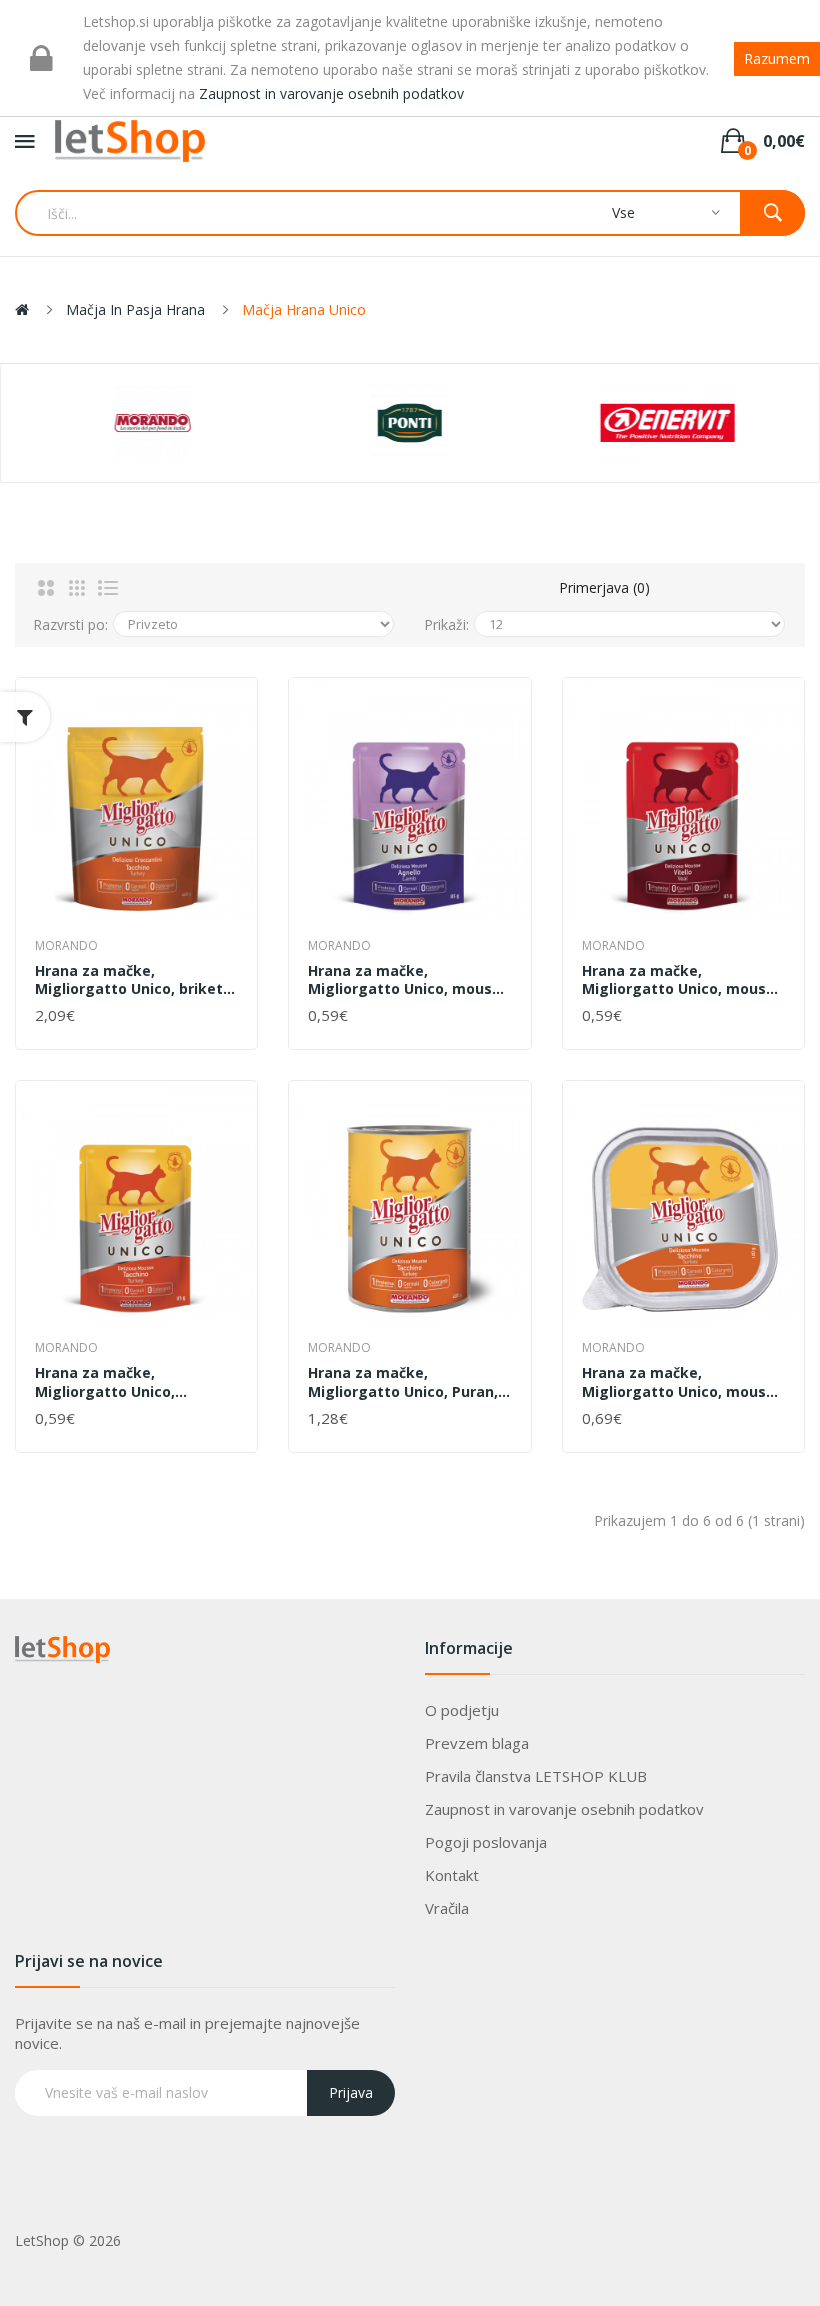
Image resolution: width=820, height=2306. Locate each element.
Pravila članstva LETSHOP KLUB (536, 1776)
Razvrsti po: (70, 624)
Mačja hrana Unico (304, 309)
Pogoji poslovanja (486, 1842)
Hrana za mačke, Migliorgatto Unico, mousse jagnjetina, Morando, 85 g (408, 980)
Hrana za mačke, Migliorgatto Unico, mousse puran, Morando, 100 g (682, 1382)
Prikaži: (446, 624)
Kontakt (452, 1875)
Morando (66, 945)
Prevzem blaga (477, 1743)
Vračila (447, 1908)
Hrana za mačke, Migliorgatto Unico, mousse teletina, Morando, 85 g (682, 980)
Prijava (351, 2092)
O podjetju (462, 1710)
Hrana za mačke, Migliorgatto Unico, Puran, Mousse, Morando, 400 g (403, 1382)
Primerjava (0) (604, 587)
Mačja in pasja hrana (135, 309)
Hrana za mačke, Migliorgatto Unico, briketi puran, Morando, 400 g (131, 980)
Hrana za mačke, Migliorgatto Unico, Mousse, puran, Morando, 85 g (136, 1382)
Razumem (777, 58)
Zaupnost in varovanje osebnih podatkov (564, 1809)
